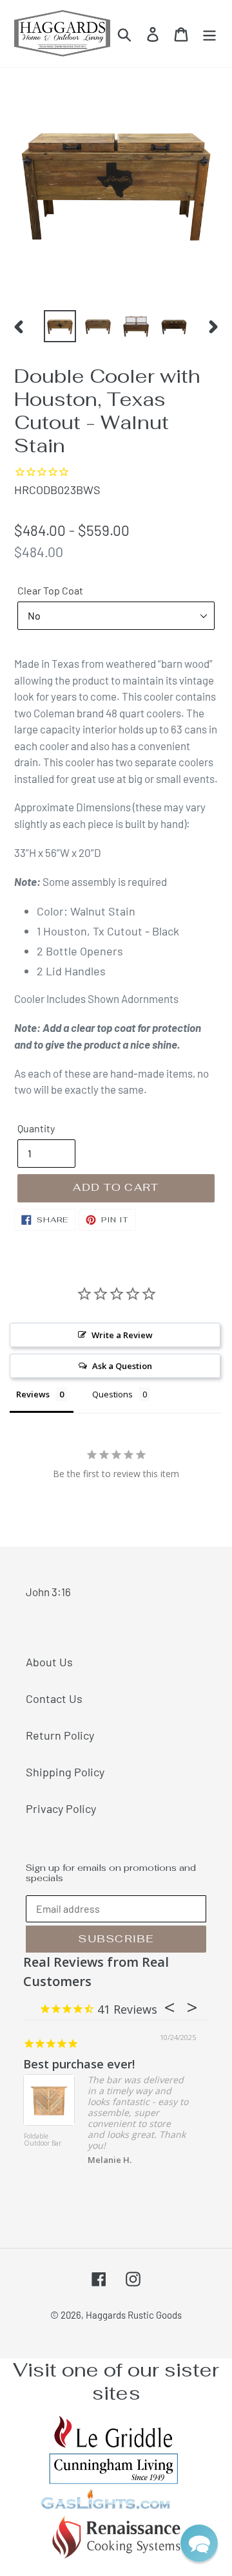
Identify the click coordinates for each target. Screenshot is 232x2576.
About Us (49, 1662)
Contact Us (54, 1698)
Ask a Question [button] (122, 1366)
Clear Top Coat (50, 590)
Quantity (36, 1128)
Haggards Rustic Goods (134, 2315)
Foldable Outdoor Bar (43, 2140)
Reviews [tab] (33, 1394)
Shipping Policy (65, 1772)
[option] (60, 326)
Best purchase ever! (79, 2064)
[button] (199, 2543)
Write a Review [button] (122, 1335)
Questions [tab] (112, 1394)
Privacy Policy (61, 1808)
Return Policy (60, 1735)
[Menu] (209, 33)
